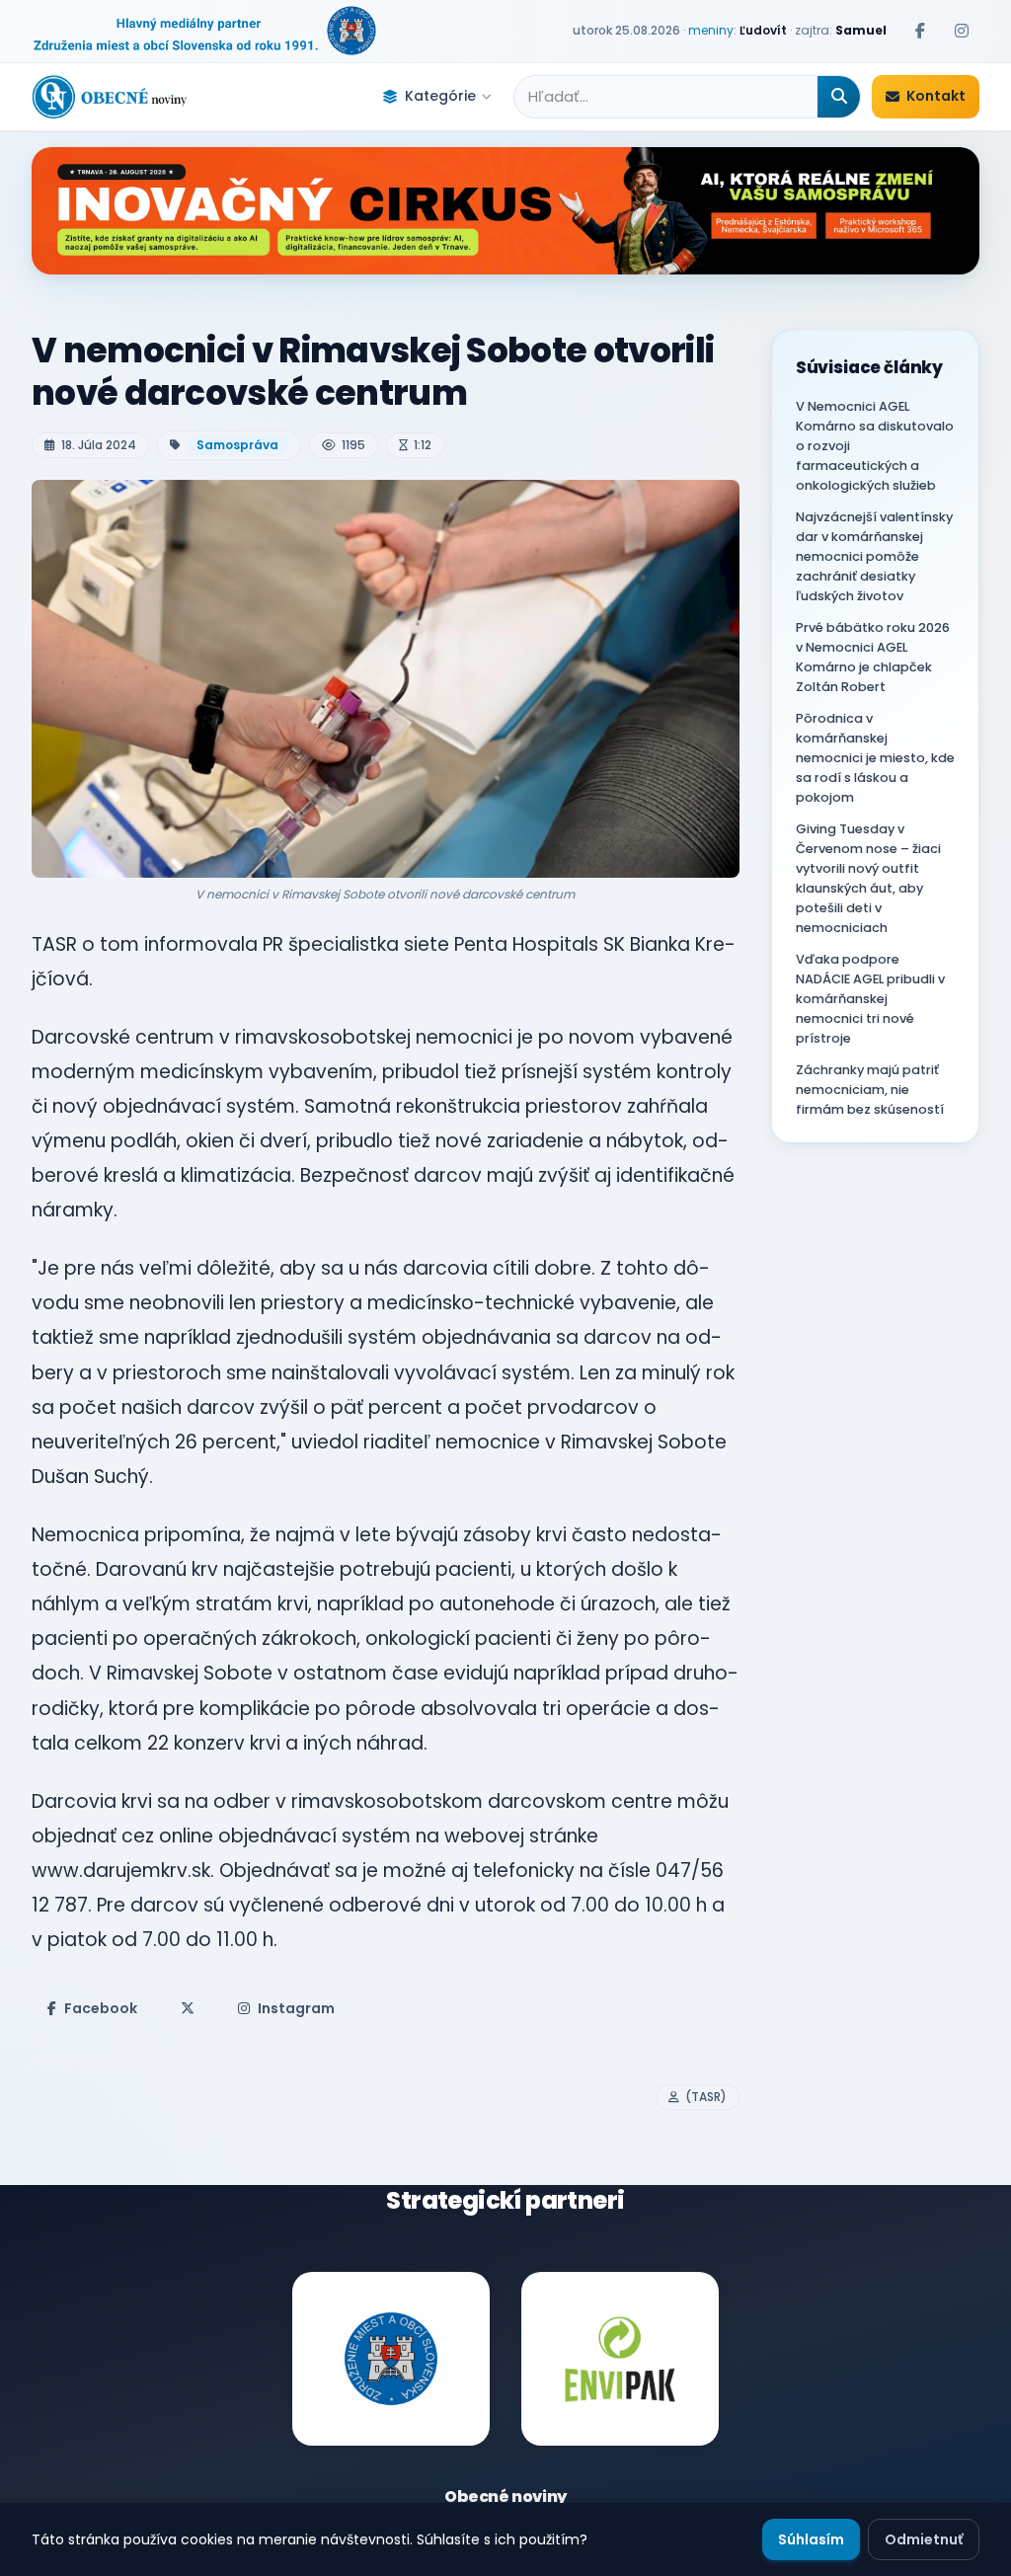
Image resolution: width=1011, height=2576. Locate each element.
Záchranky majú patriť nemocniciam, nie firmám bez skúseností (870, 1090)
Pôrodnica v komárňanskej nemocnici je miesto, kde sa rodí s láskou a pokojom (875, 758)
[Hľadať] (839, 97)
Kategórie (440, 96)
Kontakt (936, 96)
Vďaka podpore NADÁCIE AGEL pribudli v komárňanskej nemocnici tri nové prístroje (870, 999)
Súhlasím (811, 2539)
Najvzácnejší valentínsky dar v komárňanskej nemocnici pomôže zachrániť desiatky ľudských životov (874, 556)
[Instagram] (962, 31)
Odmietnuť (924, 2539)
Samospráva (237, 445)
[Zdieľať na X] (188, 2008)
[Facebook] (920, 31)
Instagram (296, 2008)
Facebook (101, 2008)
